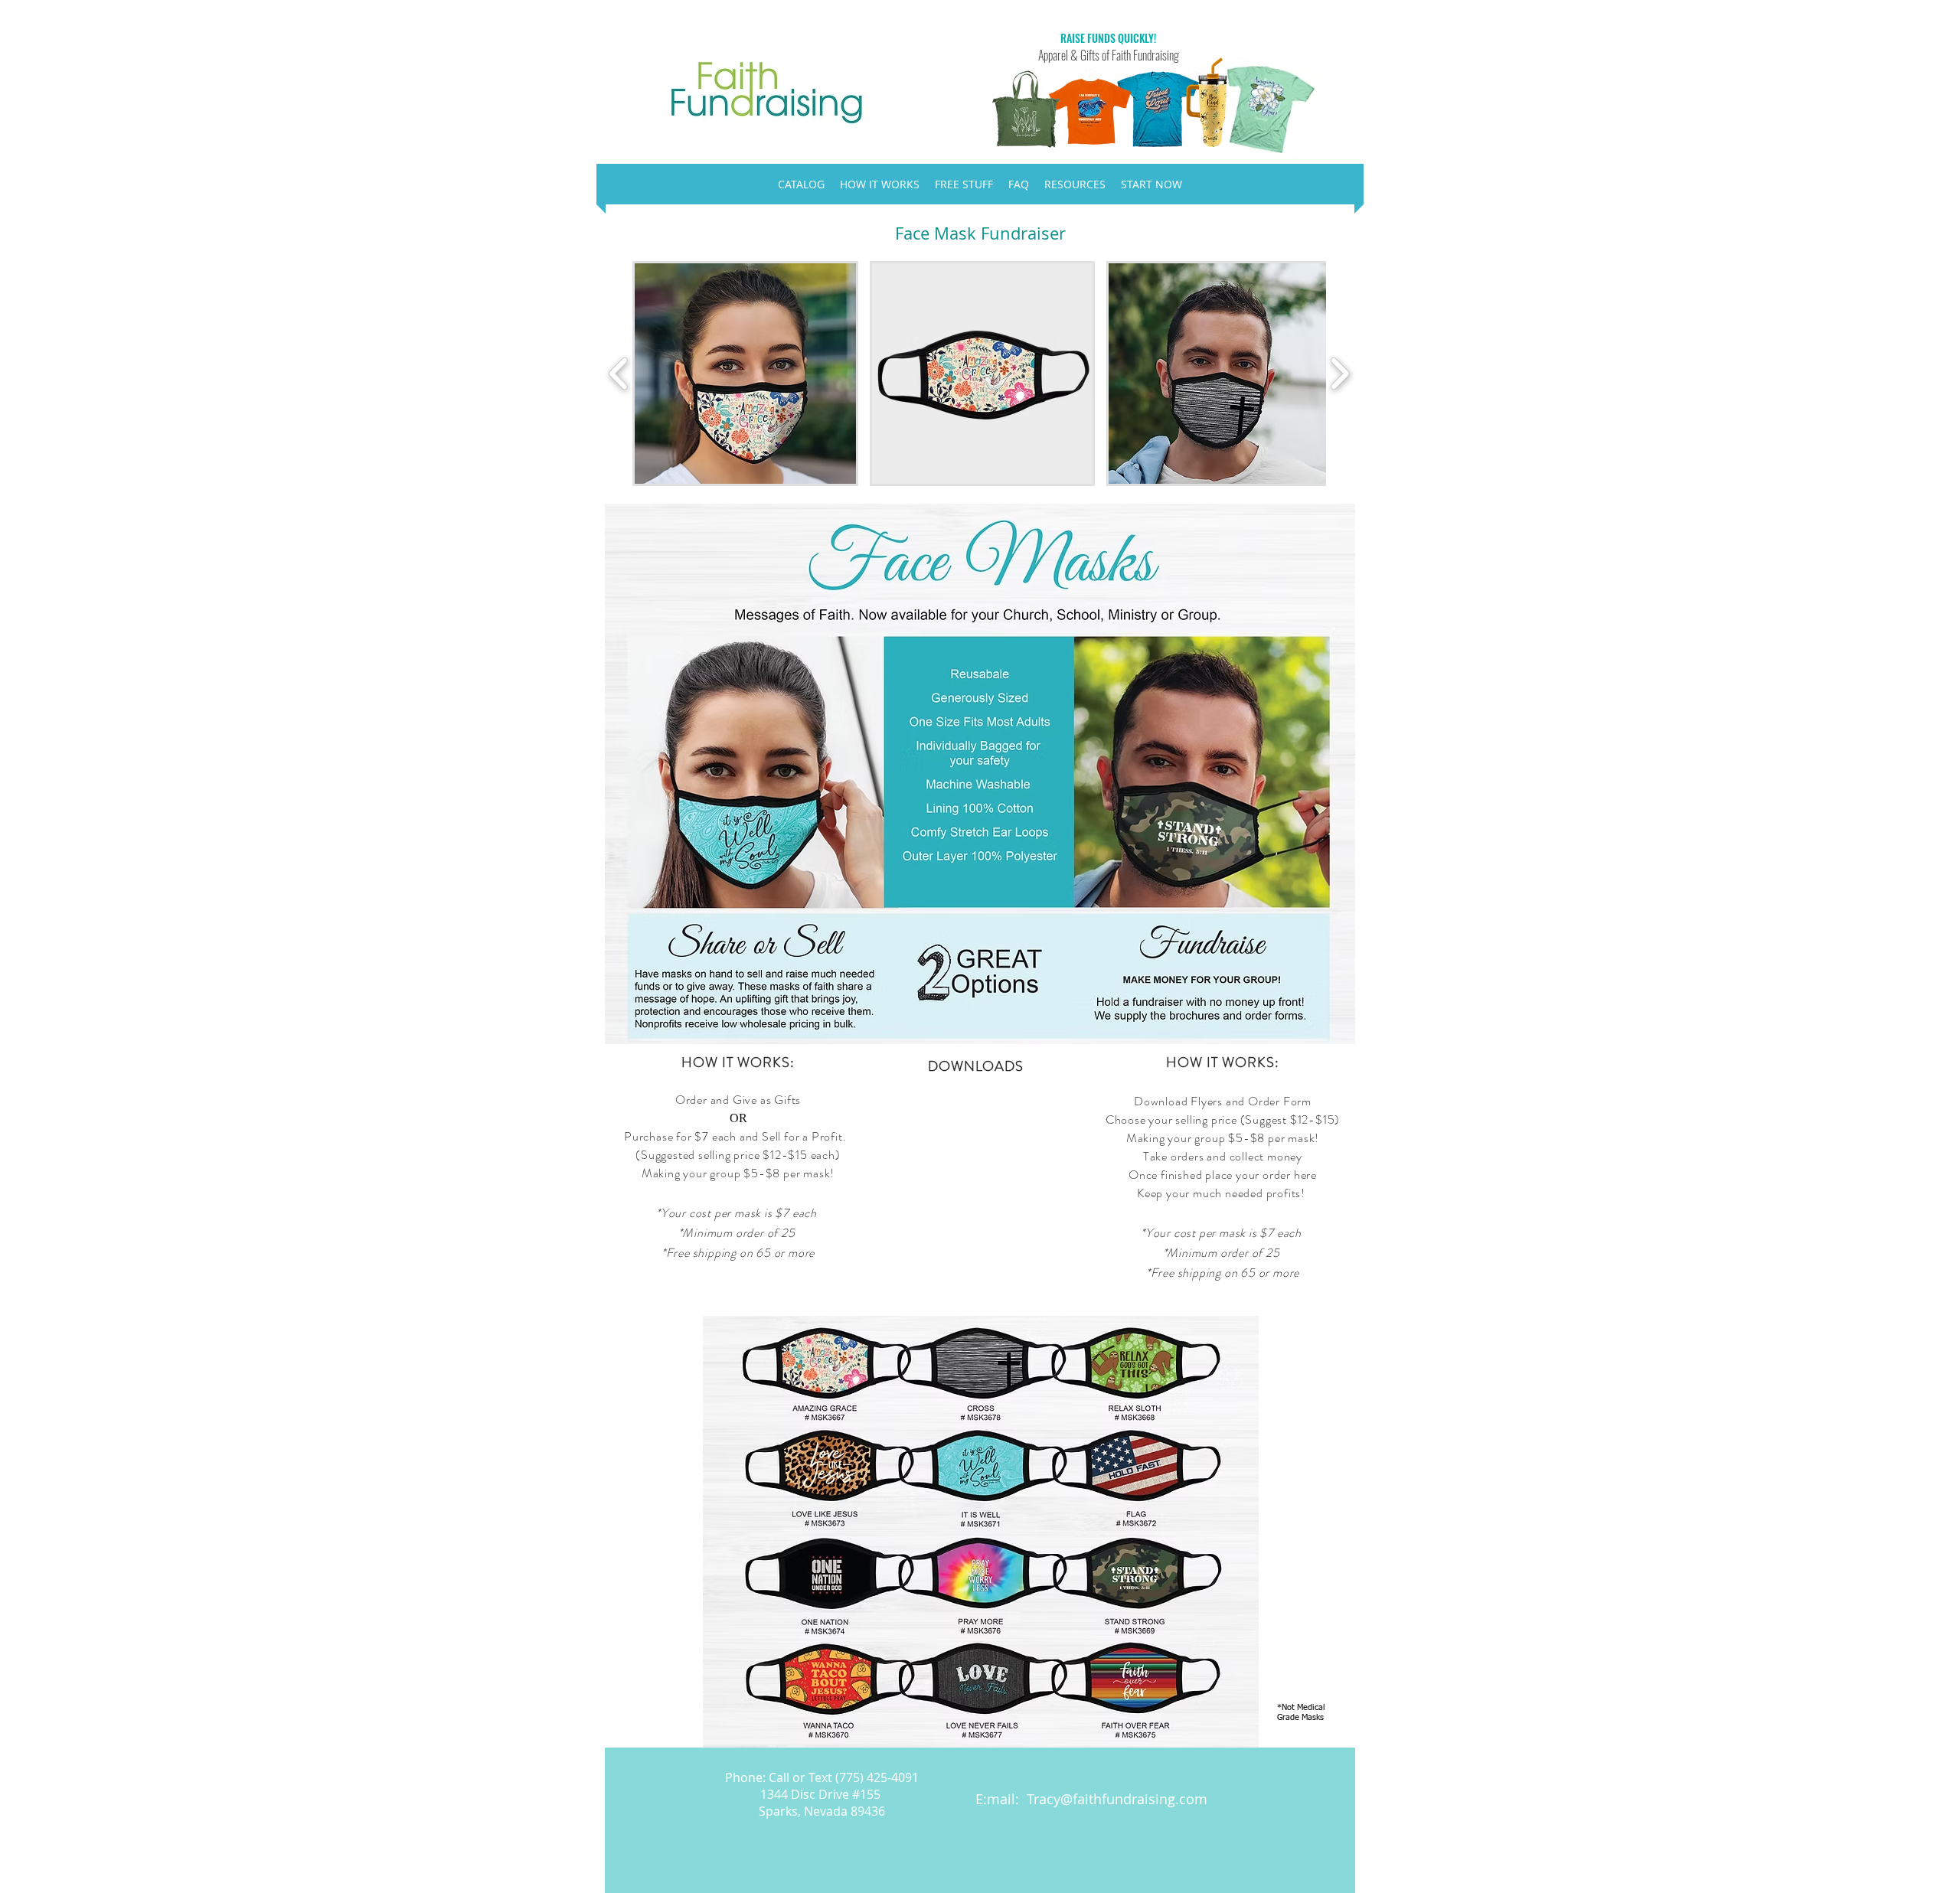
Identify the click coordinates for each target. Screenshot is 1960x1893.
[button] (745, 374)
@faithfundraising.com (1134, 1799)
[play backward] (619, 374)
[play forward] (1339, 374)
